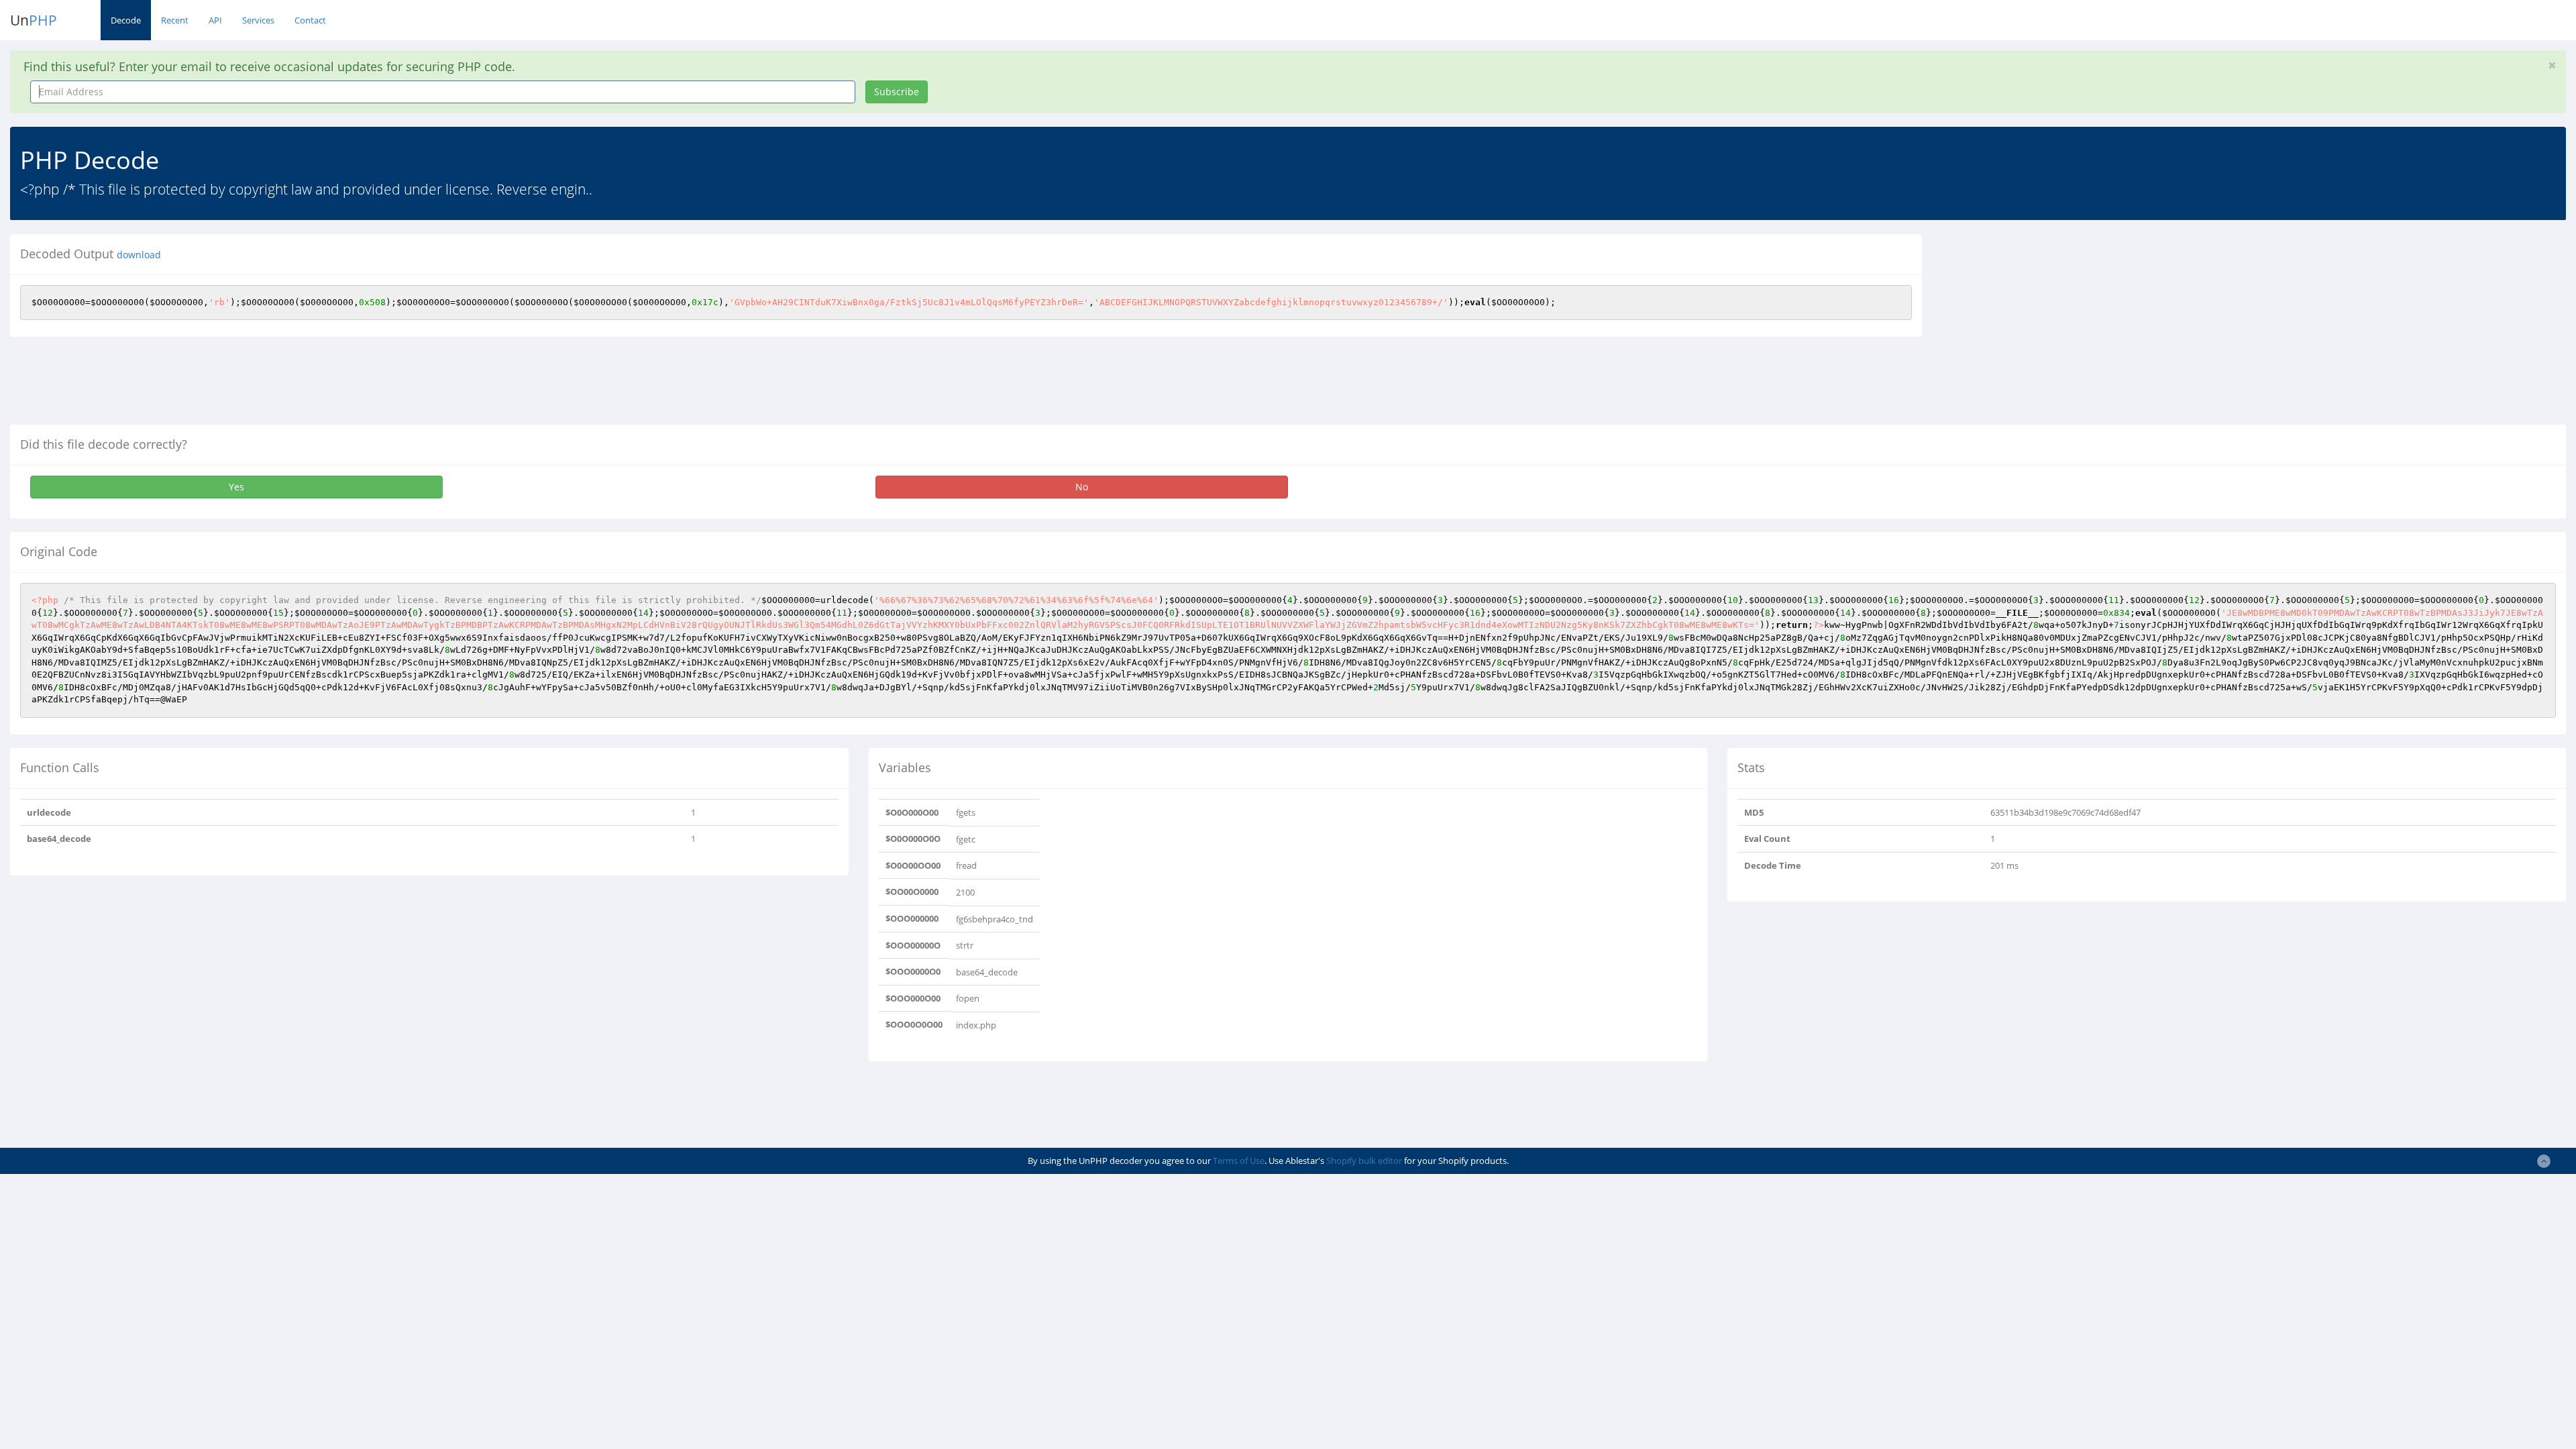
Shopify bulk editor (1364, 1161)
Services (258, 20)
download (139, 255)
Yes (236, 487)
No (1082, 487)
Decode (126, 20)
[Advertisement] (2055, 328)
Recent (175, 20)
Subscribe (897, 92)
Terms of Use (1239, 1161)
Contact (310, 20)
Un (34, 20)
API (215, 20)
